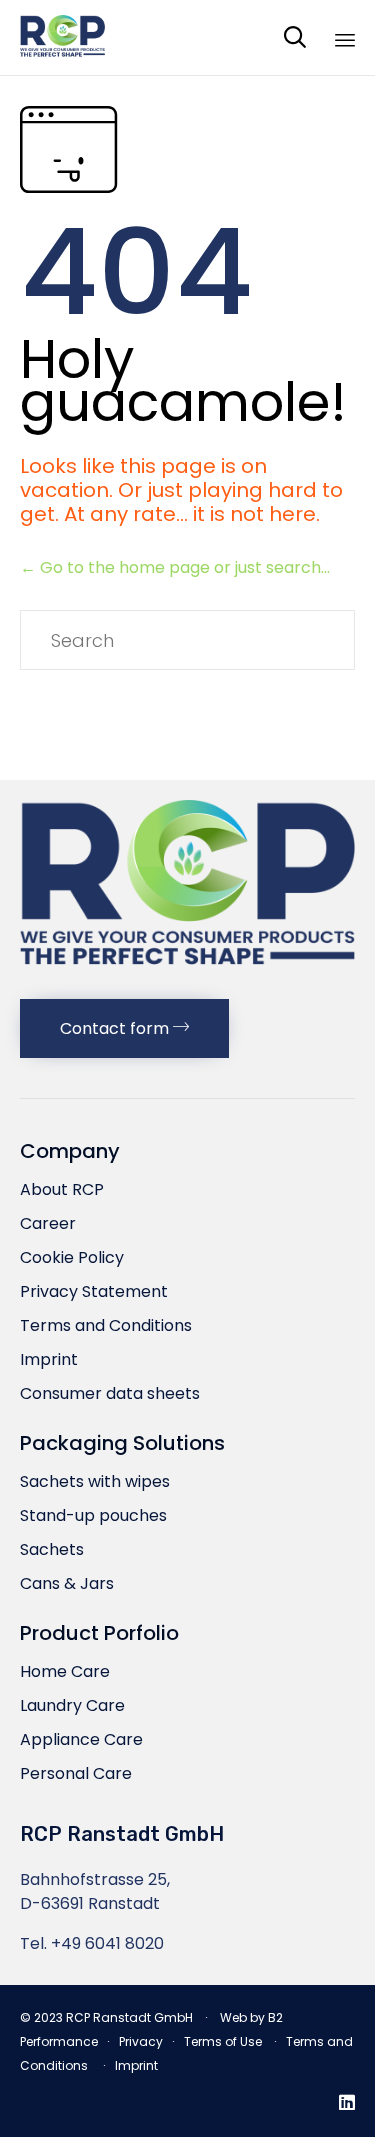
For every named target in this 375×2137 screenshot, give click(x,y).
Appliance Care (81, 1739)
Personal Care (76, 1773)
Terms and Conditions (106, 1325)
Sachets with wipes (95, 1481)
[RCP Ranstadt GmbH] (62, 37)
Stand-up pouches (93, 1515)
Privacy (141, 2041)
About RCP (62, 1189)
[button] (124, 1028)
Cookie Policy (72, 1257)
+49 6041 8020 (107, 1943)
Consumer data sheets (110, 1393)
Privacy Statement (94, 1291)
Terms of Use (223, 2041)
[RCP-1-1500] (187, 972)
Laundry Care (72, 1705)
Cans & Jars (67, 1583)
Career (48, 1223)
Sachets (52, 1549)
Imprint (49, 1359)
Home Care (65, 1671)
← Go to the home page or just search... (175, 567)
